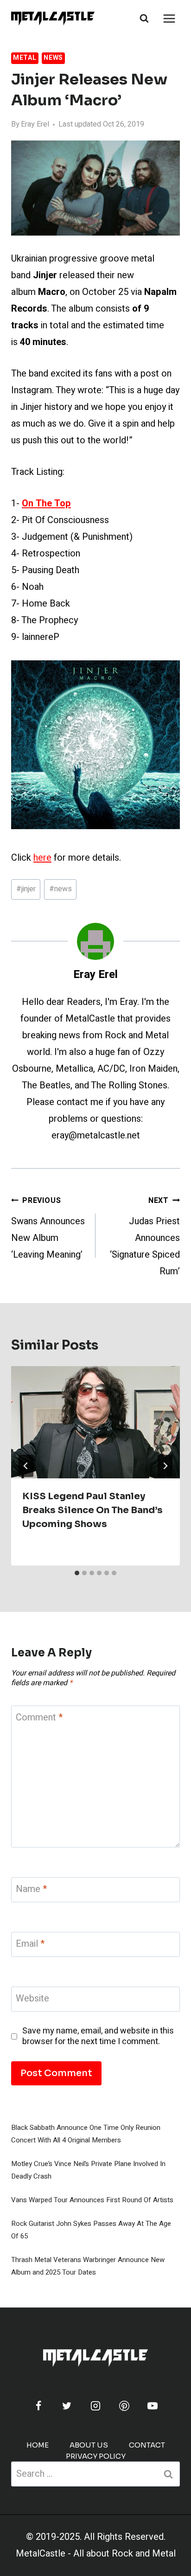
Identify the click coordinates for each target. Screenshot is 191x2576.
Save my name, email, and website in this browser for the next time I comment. (98, 2036)
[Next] (165, 1466)
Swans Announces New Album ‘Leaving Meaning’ (48, 1228)
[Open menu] (169, 18)
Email (30, 1944)
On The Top (46, 503)
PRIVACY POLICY (96, 2456)
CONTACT (147, 2445)
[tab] (77, 1573)
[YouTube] (153, 2406)
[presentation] (95, 1422)
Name (31, 1889)
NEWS (53, 58)
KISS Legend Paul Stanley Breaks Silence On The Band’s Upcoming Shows (92, 1510)
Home (38, 2445)
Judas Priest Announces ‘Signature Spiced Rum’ (145, 1237)
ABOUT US (89, 2445)
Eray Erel (35, 124)
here (42, 858)
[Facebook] (38, 2406)
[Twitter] (67, 2406)
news (60, 889)
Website (32, 1999)
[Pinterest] (124, 2406)
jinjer (26, 889)
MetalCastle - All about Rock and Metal (96, 2554)
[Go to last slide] (26, 1466)
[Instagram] (95, 2406)
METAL (25, 58)
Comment (39, 1718)
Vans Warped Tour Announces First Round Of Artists (92, 2200)
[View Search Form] (144, 19)
